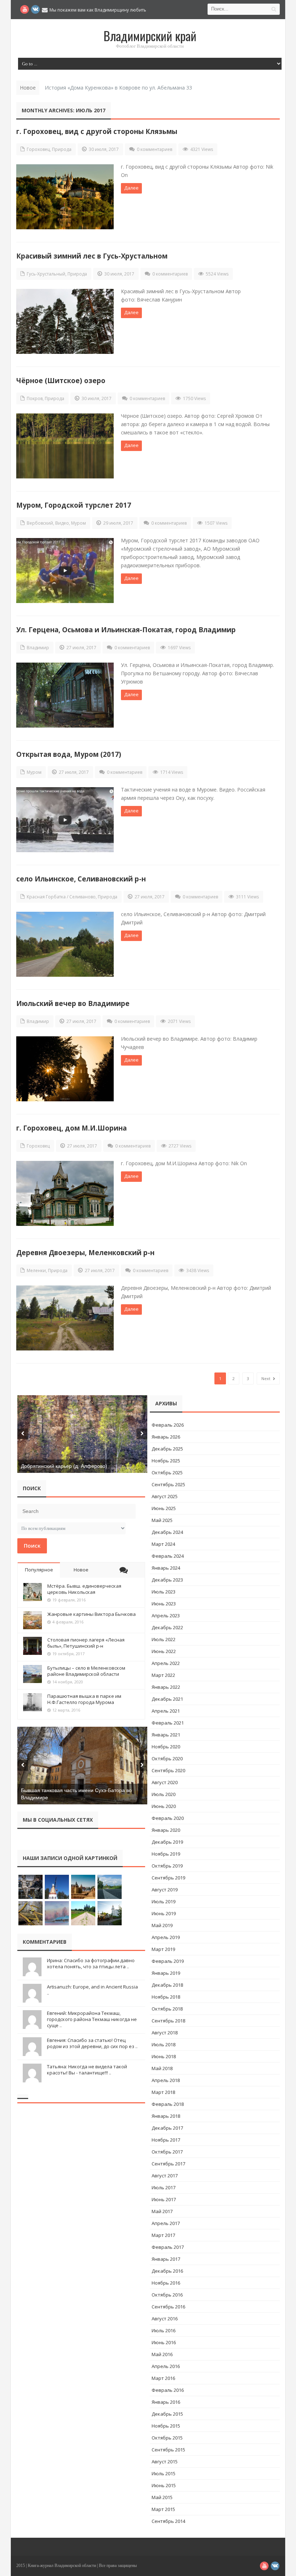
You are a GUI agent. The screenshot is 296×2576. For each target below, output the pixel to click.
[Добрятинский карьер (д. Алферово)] (82, 1434)
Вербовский (40, 523)
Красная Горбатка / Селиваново (61, 897)
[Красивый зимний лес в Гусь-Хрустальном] (65, 321)
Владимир (38, 648)
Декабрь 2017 (167, 2128)
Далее (131, 188)
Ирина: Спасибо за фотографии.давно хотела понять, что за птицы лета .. (91, 1963)
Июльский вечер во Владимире (73, 1003)
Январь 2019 (166, 1973)
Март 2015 (163, 2509)
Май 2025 (162, 1520)
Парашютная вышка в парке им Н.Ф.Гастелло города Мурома (84, 1699)
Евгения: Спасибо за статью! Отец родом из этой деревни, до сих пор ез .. (92, 2043)
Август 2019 (165, 1890)
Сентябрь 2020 (168, 1770)
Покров (35, 398)
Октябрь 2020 (167, 1758)
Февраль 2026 (168, 1425)
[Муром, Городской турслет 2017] (65, 571)
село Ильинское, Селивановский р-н (81, 879)
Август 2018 (165, 2033)
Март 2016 (163, 2378)
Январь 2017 (166, 2259)
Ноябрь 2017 (166, 2140)
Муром (79, 523)
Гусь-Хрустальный (46, 274)
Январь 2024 (166, 1568)
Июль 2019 (164, 1901)
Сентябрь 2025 (168, 1484)
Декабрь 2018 (167, 1985)
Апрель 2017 (166, 2223)
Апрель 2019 (166, 1937)
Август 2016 (165, 2319)
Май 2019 (162, 1925)
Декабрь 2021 (167, 1699)
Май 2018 (162, 2068)
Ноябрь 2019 (166, 1854)
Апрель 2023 (166, 1616)
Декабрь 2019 (167, 1842)
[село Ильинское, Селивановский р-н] (65, 944)
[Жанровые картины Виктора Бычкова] (32, 1620)
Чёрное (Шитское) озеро (61, 380)
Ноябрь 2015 (166, 2426)
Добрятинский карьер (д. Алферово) (64, 1466)
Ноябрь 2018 (166, 1997)
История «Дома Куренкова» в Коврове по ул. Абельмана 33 (118, 88)
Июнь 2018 (164, 2056)
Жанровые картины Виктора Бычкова (92, 1614)
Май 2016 (162, 2354)
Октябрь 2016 (167, 2295)
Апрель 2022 (166, 1663)
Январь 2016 (166, 2402)
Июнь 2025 (164, 1508)
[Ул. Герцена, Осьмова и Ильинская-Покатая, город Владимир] (65, 695)
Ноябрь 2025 (166, 1461)
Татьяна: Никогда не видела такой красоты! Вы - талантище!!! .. (87, 2070)
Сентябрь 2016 (168, 2307)
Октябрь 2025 (167, 1473)
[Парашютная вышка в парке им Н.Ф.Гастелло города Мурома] (32, 1702)
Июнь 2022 (164, 1651)
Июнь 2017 (164, 2199)
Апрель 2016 (166, 2366)
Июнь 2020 (164, 1806)
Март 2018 (163, 2092)
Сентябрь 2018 (168, 2021)
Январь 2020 (166, 1830)
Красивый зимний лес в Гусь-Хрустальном (92, 256)
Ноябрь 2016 (166, 2283)
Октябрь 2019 (167, 1866)
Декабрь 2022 (167, 1627)
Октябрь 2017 (167, 2152)
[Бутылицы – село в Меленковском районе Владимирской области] (32, 1674)
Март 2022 (163, 1675)
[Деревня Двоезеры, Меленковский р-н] (65, 1318)
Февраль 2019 (168, 1961)
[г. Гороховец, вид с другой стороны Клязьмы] (65, 197)
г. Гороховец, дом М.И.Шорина (71, 1128)
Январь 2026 (166, 1437)
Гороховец (38, 149)
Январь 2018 (166, 2116)
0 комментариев (154, 149)
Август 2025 (165, 1496)
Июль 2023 (164, 1592)
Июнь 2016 (164, 2342)
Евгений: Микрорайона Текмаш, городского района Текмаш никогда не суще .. (92, 2019)
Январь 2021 (166, 1735)
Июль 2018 (164, 2044)
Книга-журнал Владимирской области (62, 2566)
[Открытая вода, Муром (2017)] (65, 820)
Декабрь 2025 (167, 1449)
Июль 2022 (164, 1639)
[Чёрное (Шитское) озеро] (65, 446)
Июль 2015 (164, 2473)
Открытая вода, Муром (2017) (69, 754)
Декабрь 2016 (167, 2271)
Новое (81, 1570)
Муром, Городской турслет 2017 (74, 505)
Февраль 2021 (168, 1723)
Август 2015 (165, 2462)
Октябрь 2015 (167, 2438)
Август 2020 (165, 1782)
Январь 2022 (166, 1687)
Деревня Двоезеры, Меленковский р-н (85, 1252)
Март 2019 (163, 1949)
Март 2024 (163, 1544)
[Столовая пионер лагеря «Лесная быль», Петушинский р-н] (32, 1646)
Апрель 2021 (166, 1711)
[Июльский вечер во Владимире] (65, 1069)
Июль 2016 (164, 2330)
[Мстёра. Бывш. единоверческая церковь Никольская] (32, 1592)
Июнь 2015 (164, 2485)
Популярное (39, 1570)
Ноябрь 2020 (166, 1747)
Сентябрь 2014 (168, 2521)
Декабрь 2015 (167, 2414)
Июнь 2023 (164, 1604)
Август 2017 (165, 2176)
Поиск (32, 1545)
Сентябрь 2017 (168, 2164)
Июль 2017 (164, 2187)
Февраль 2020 (168, 1818)
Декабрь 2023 (167, 1580)
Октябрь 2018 (167, 2009)
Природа (62, 149)
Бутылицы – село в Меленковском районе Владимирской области (86, 1671)
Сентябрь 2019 (168, 1878)
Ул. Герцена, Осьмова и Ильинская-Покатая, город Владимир (126, 630)
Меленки (36, 1270)
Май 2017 (162, 2211)
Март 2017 (163, 2235)
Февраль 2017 (168, 2247)
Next (266, 1378)
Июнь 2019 (164, 1913)
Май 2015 (162, 2497)
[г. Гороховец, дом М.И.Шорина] (65, 1193)
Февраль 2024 (168, 1556)
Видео (62, 523)
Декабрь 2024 (167, 1532)
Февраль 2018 (168, 2104)
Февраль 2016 (168, 2390)
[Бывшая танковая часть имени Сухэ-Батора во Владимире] (82, 1766)
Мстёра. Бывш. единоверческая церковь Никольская (84, 1589)
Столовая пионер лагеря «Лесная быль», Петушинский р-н (86, 1643)
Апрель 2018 (166, 2080)
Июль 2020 (164, 1794)
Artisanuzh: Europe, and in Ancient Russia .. (92, 1990)
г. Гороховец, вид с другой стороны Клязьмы (97, 131)
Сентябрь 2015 (168, 2450)
